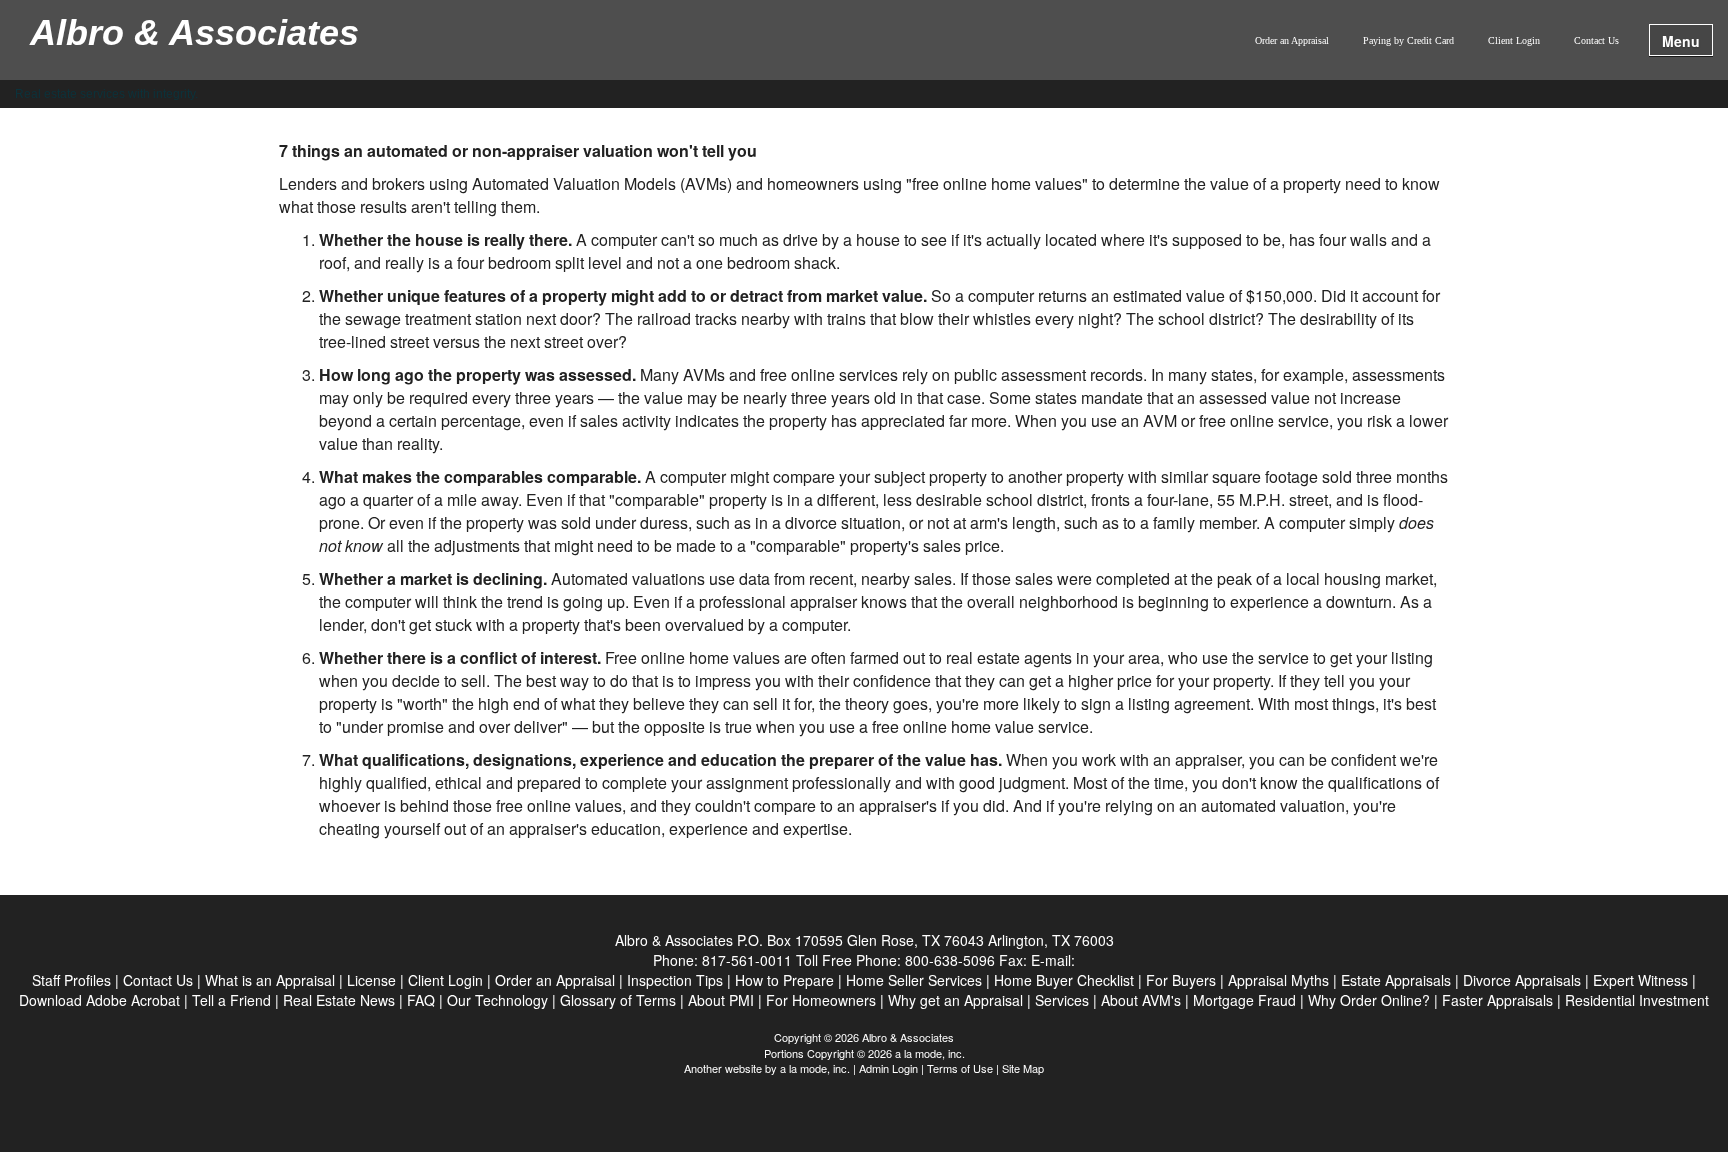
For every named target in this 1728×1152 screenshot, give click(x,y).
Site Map (1023, 1068)
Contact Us (1596, 40)
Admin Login (888, 1068)
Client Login (1514, 40)
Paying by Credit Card (1408, 40)
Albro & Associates (194, 34)
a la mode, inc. (815, 1068)
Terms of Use (960, 1068)
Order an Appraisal (1292, 40)
